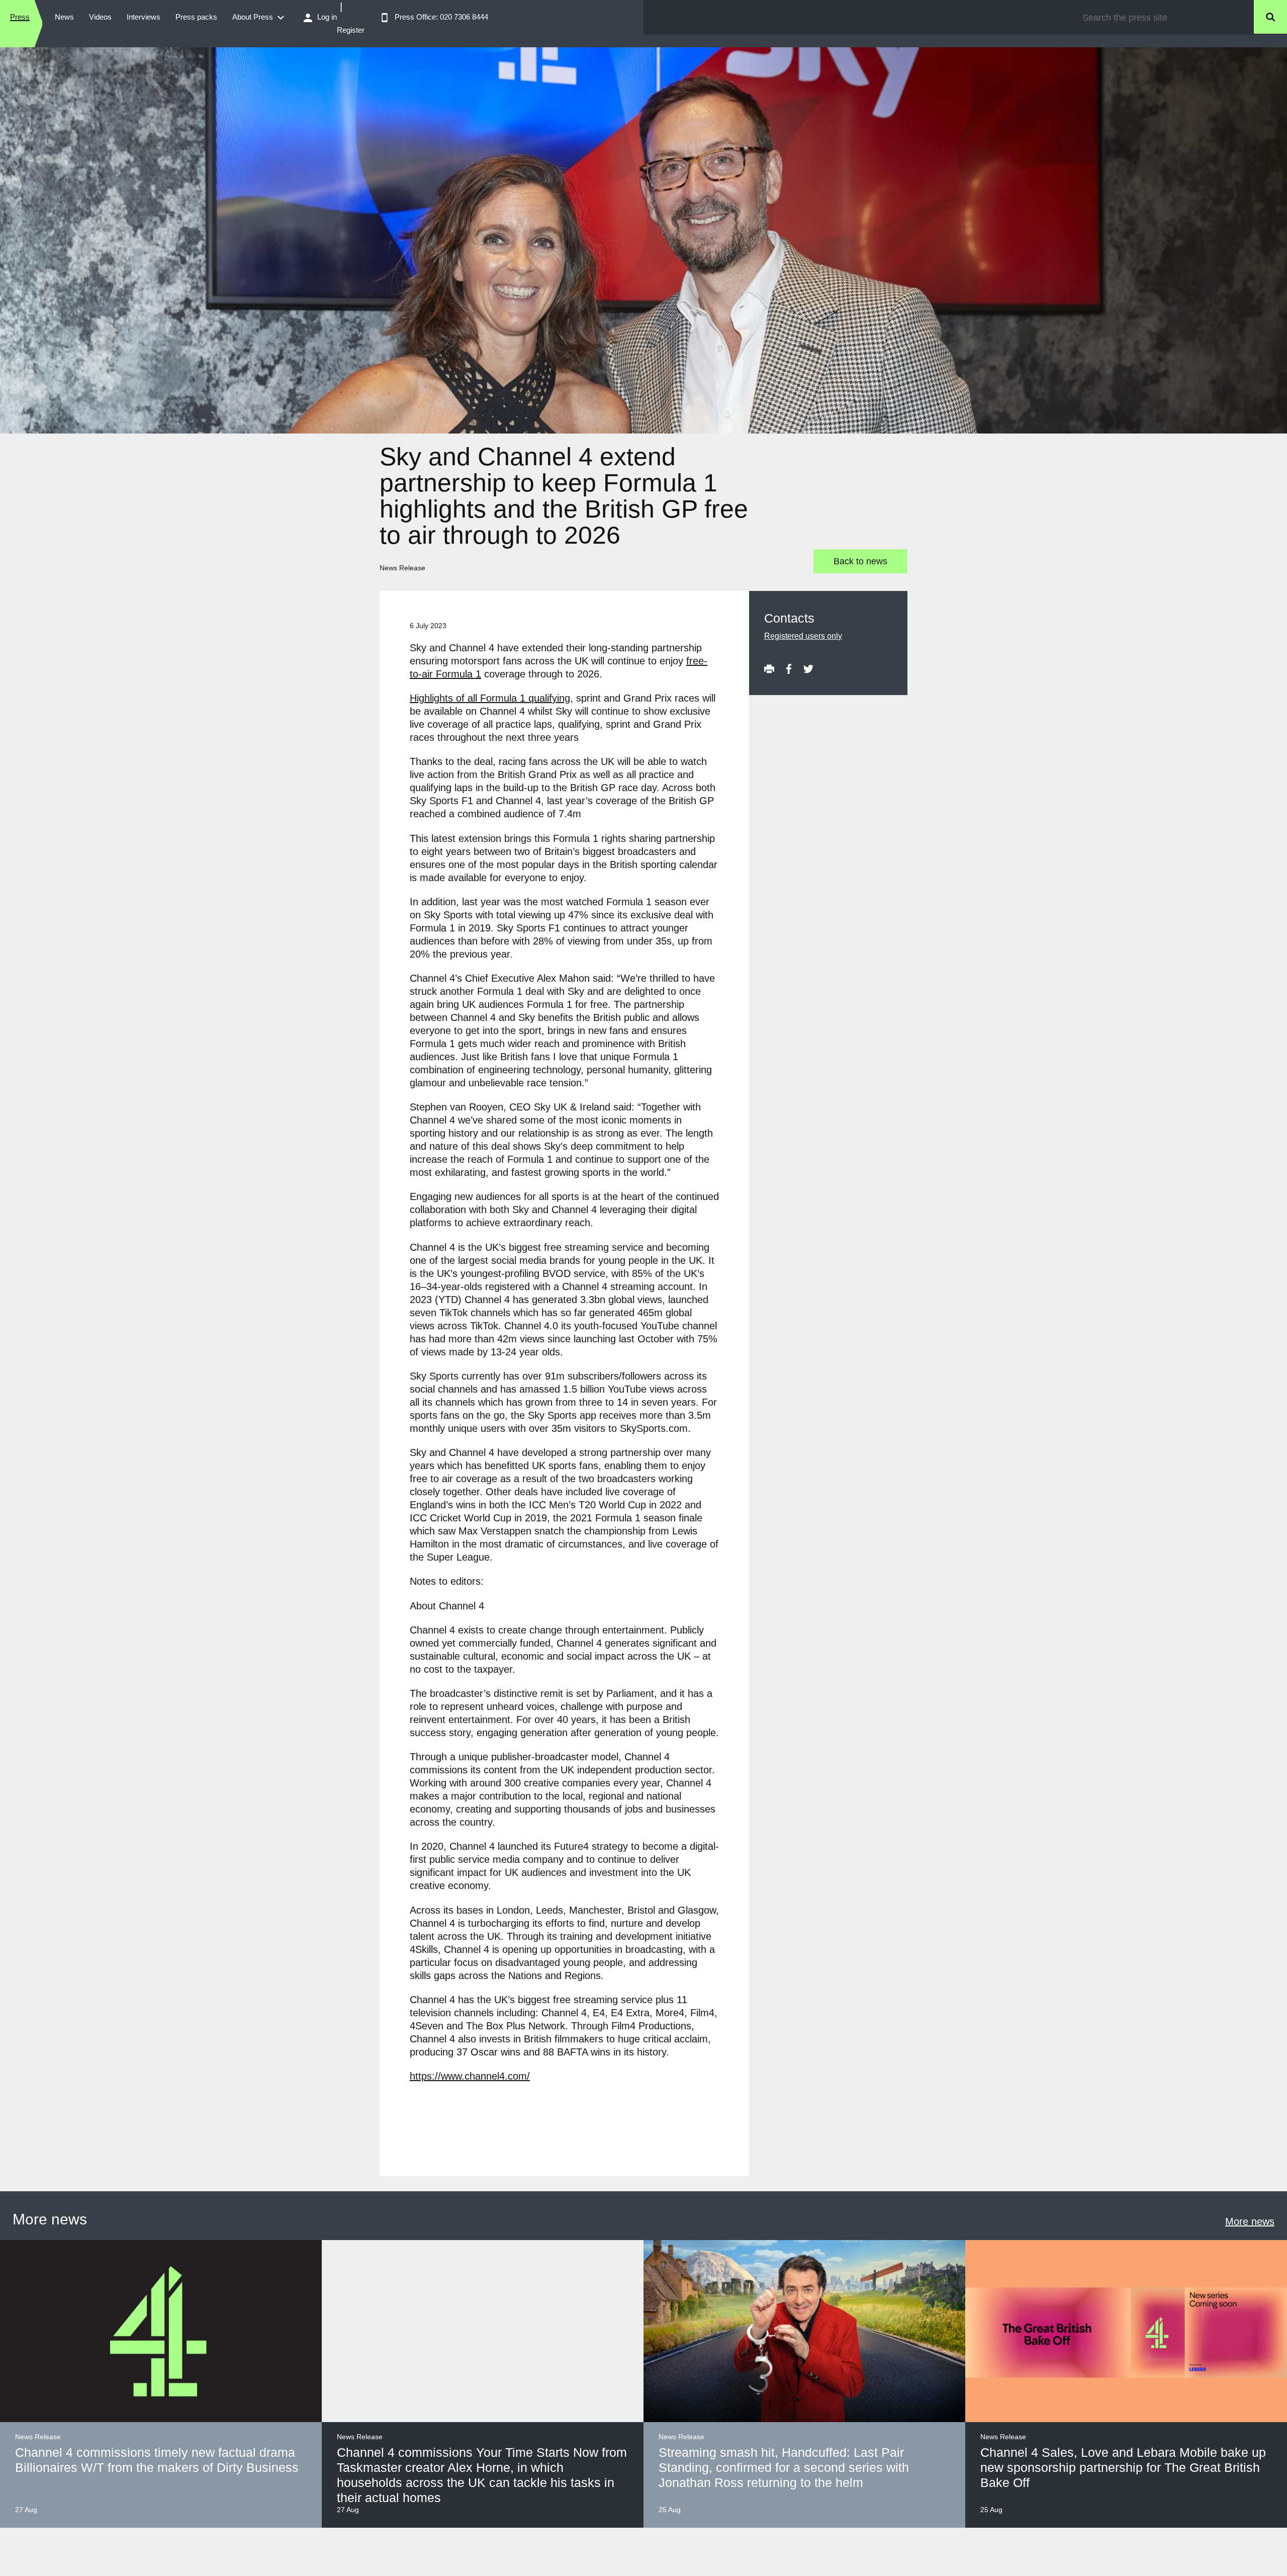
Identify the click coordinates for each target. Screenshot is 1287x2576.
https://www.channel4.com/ (470, 2076)
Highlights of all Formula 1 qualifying (490, 698)
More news (1250, 2221)
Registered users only (803, 636)
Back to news (860, 561)
